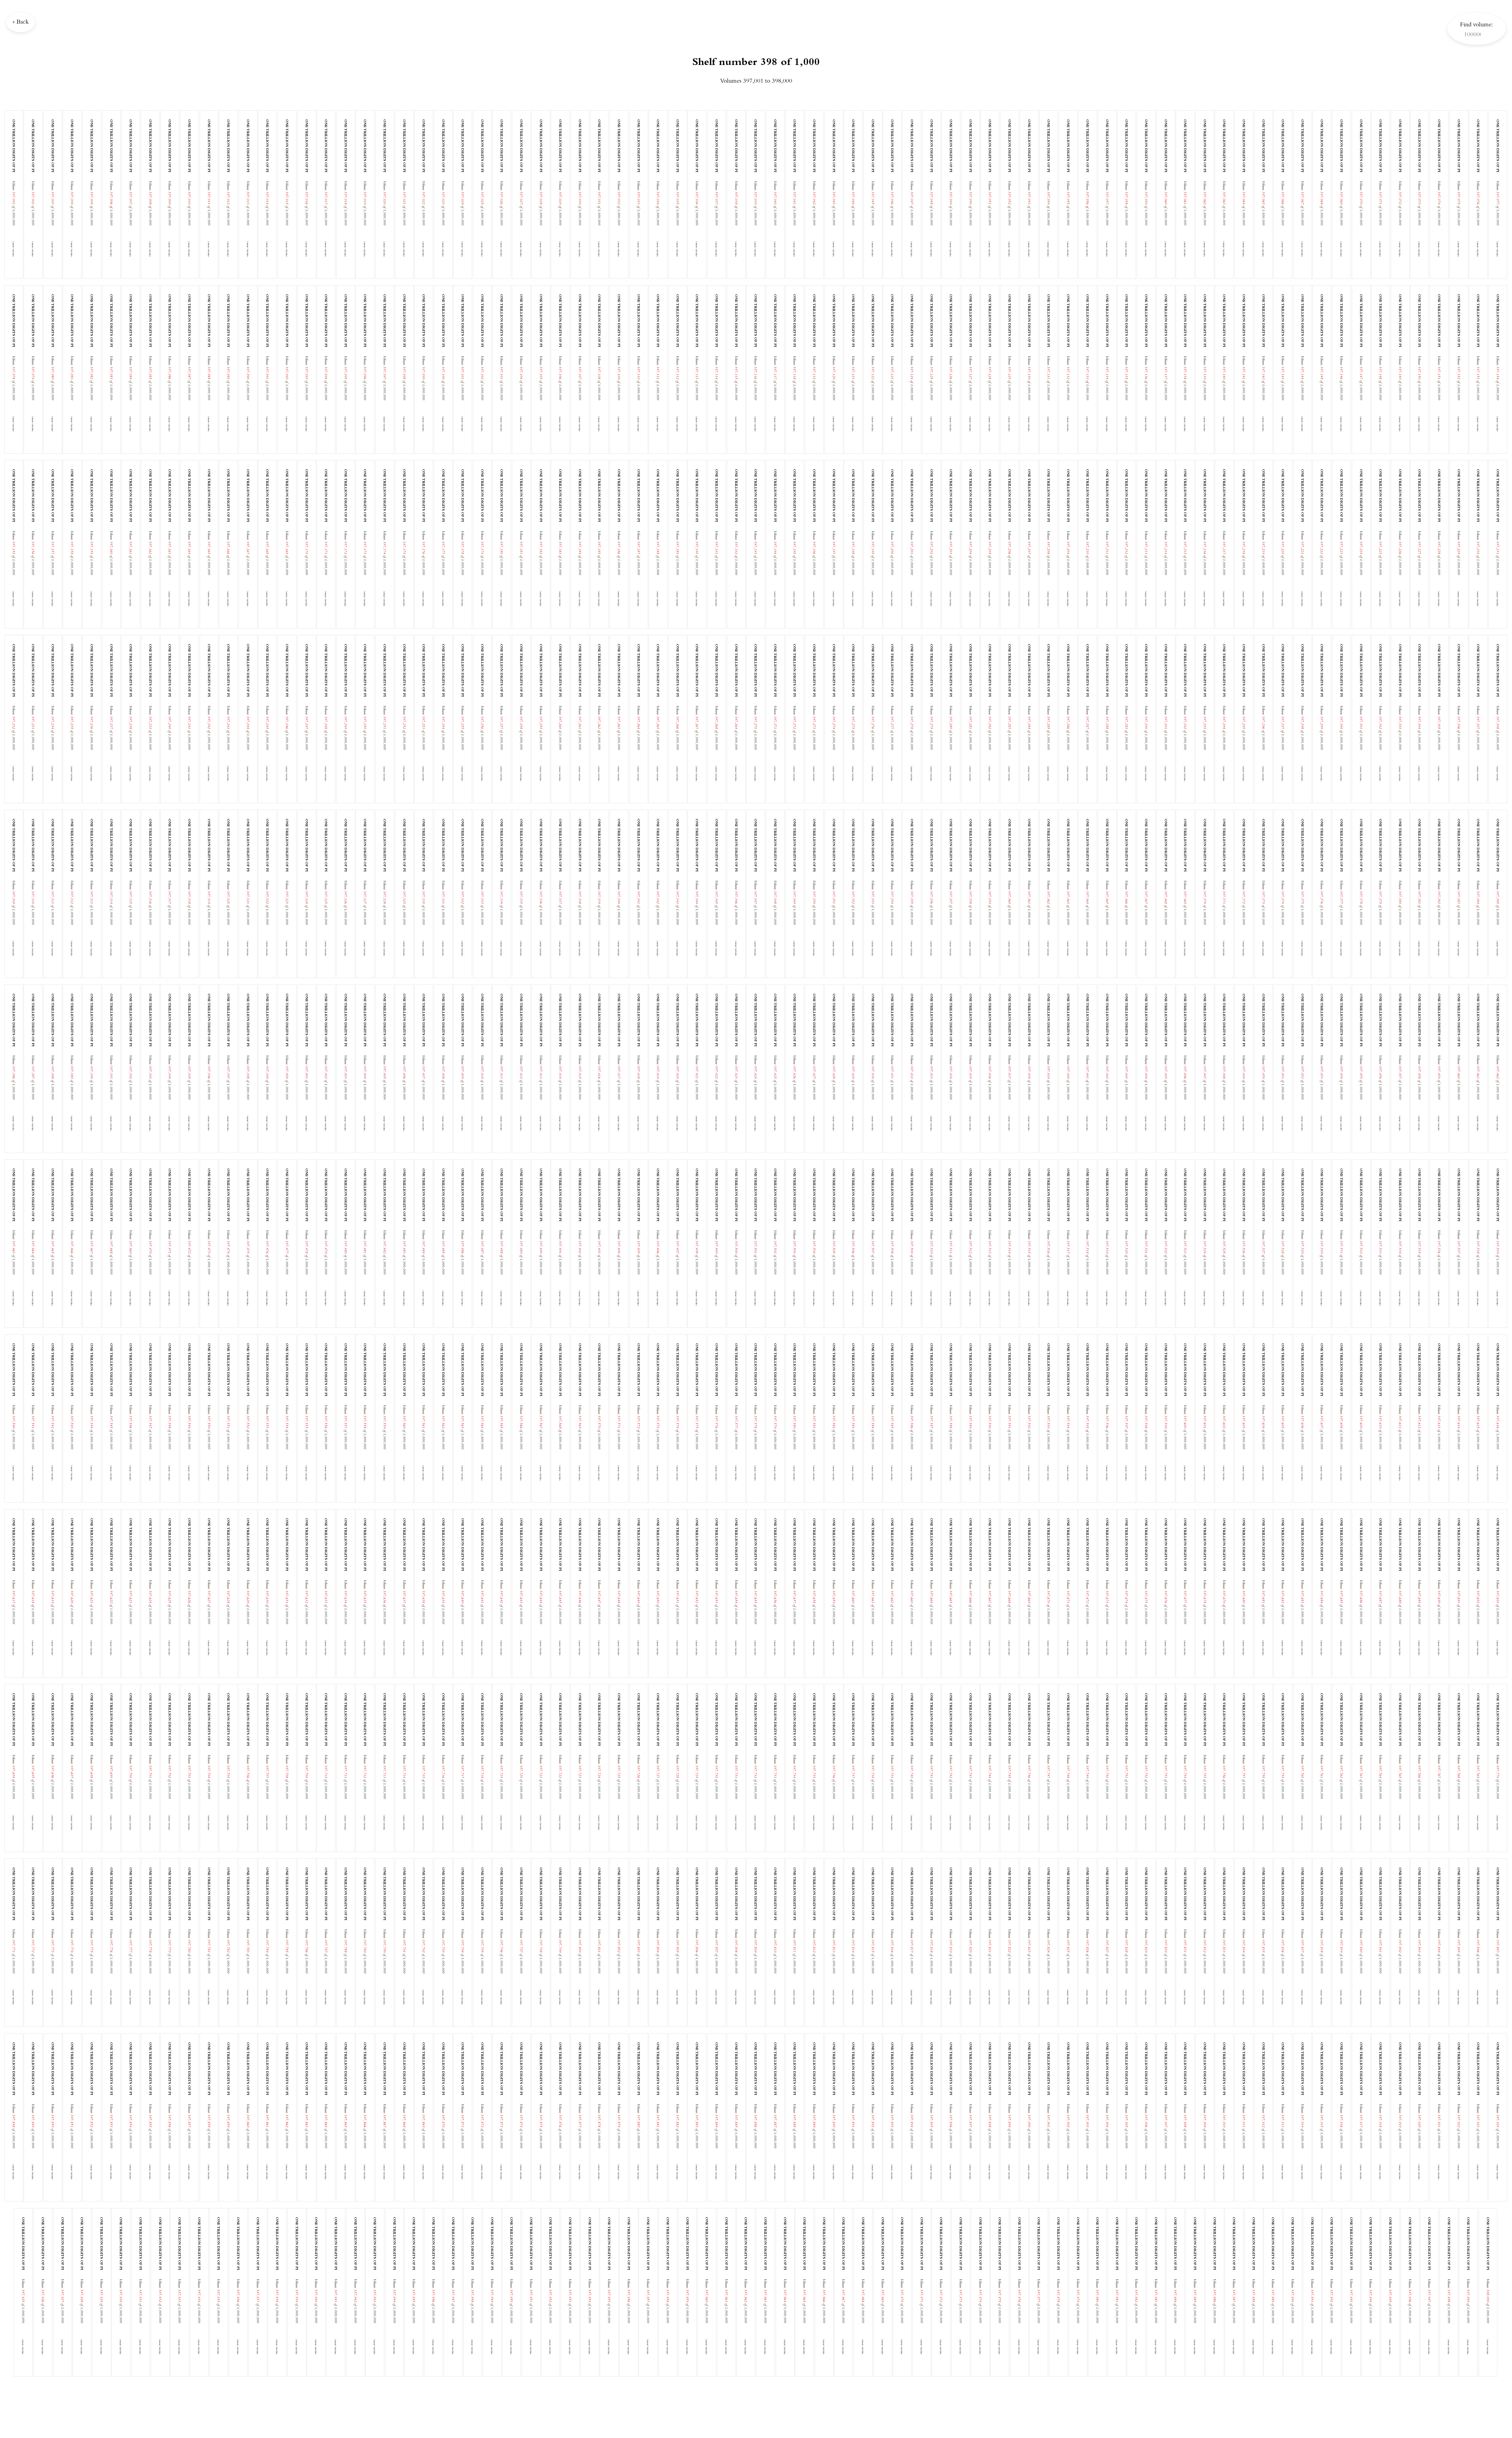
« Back (21, 22)
